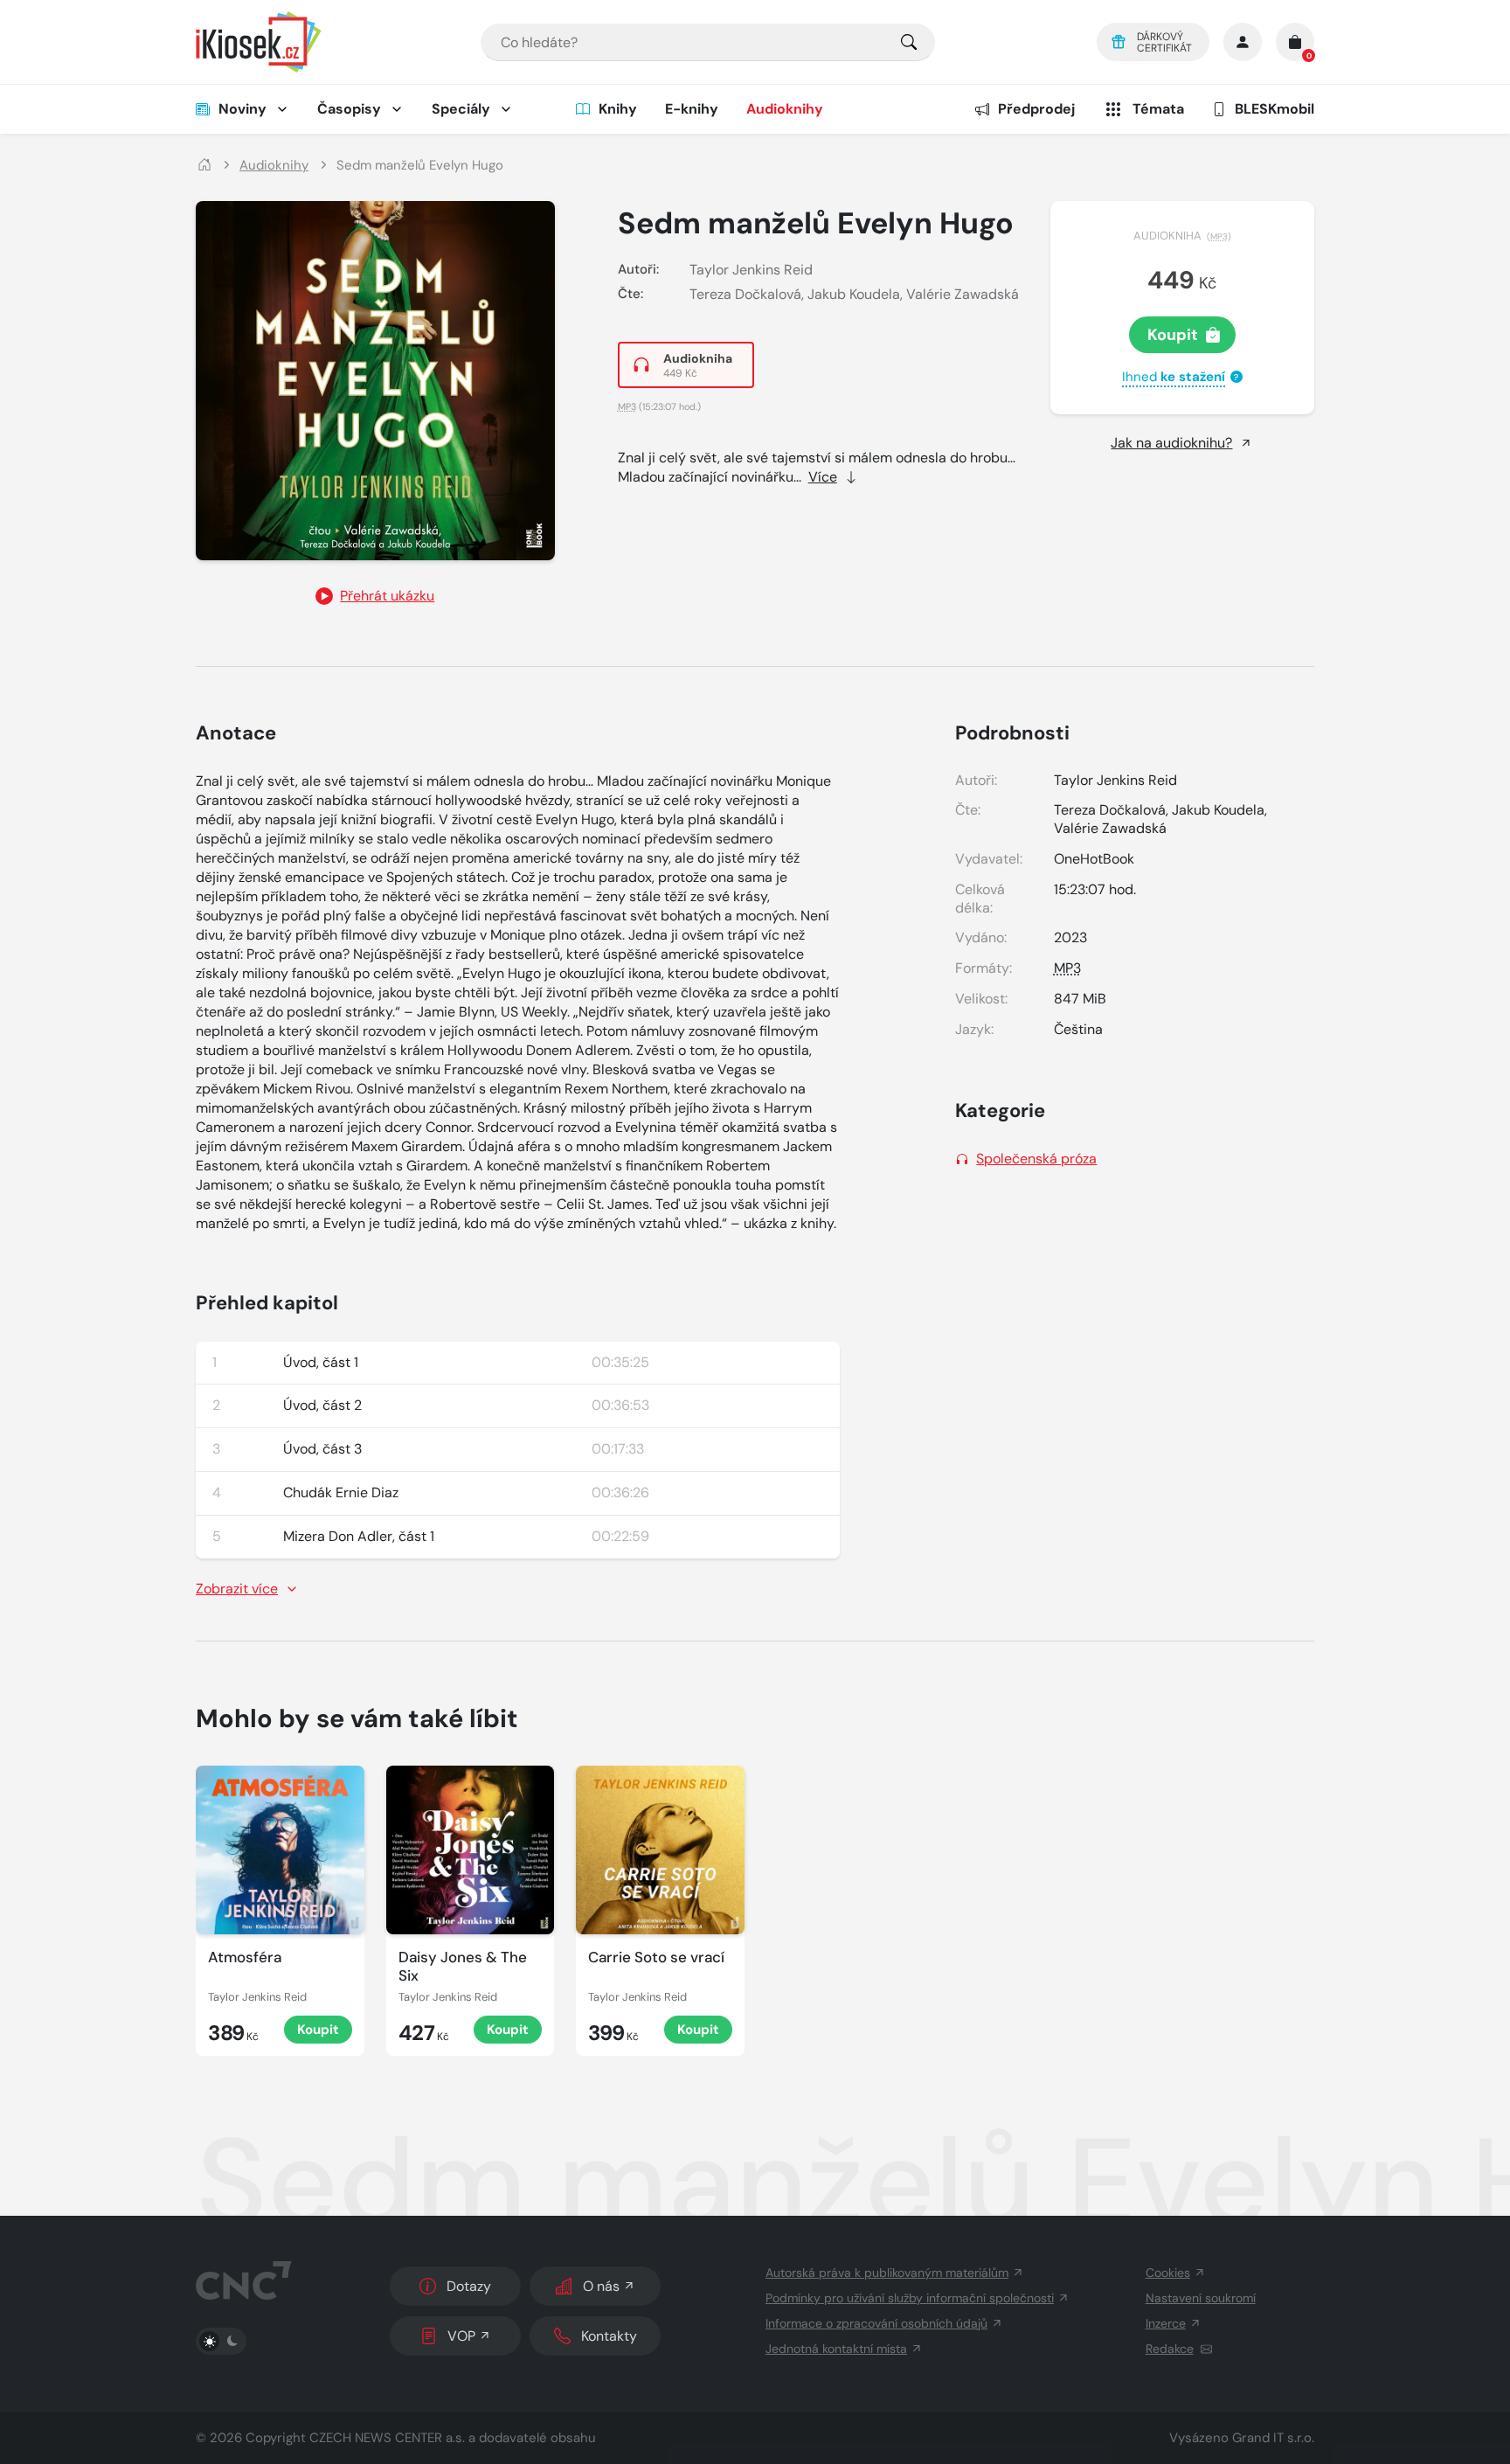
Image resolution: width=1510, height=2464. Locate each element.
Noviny (242, 109)
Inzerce (1166, 2323)
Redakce (1170, 2349)
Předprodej (1036, 109)
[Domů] (204, 166)
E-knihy (692, 109)
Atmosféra (245, 1957)
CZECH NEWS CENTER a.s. (387, 2438)
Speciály (461, 109)
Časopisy (349, 109)
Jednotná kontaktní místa (836, 2349)
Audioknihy (785, 109)
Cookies (1168, 2273)
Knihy (618, 109)
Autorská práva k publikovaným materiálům (887, 2273)
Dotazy (469, 2286)
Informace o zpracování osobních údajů (876, 2323)
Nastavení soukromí (1201, 2298)
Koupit (1173, 335)
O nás (601, 2286)
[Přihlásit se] (1243, 42)
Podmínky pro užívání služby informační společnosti (910, 2298)
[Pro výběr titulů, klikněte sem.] (909, 42)
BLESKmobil (1274, 109)
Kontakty (609, 2336)
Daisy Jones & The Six (463, 1967)
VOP (461, 2336)
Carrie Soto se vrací (656, 1957)
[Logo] (259, 42)
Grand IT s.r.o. (1273, 2438)
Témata (1158, 109)
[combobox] (708, 42)
